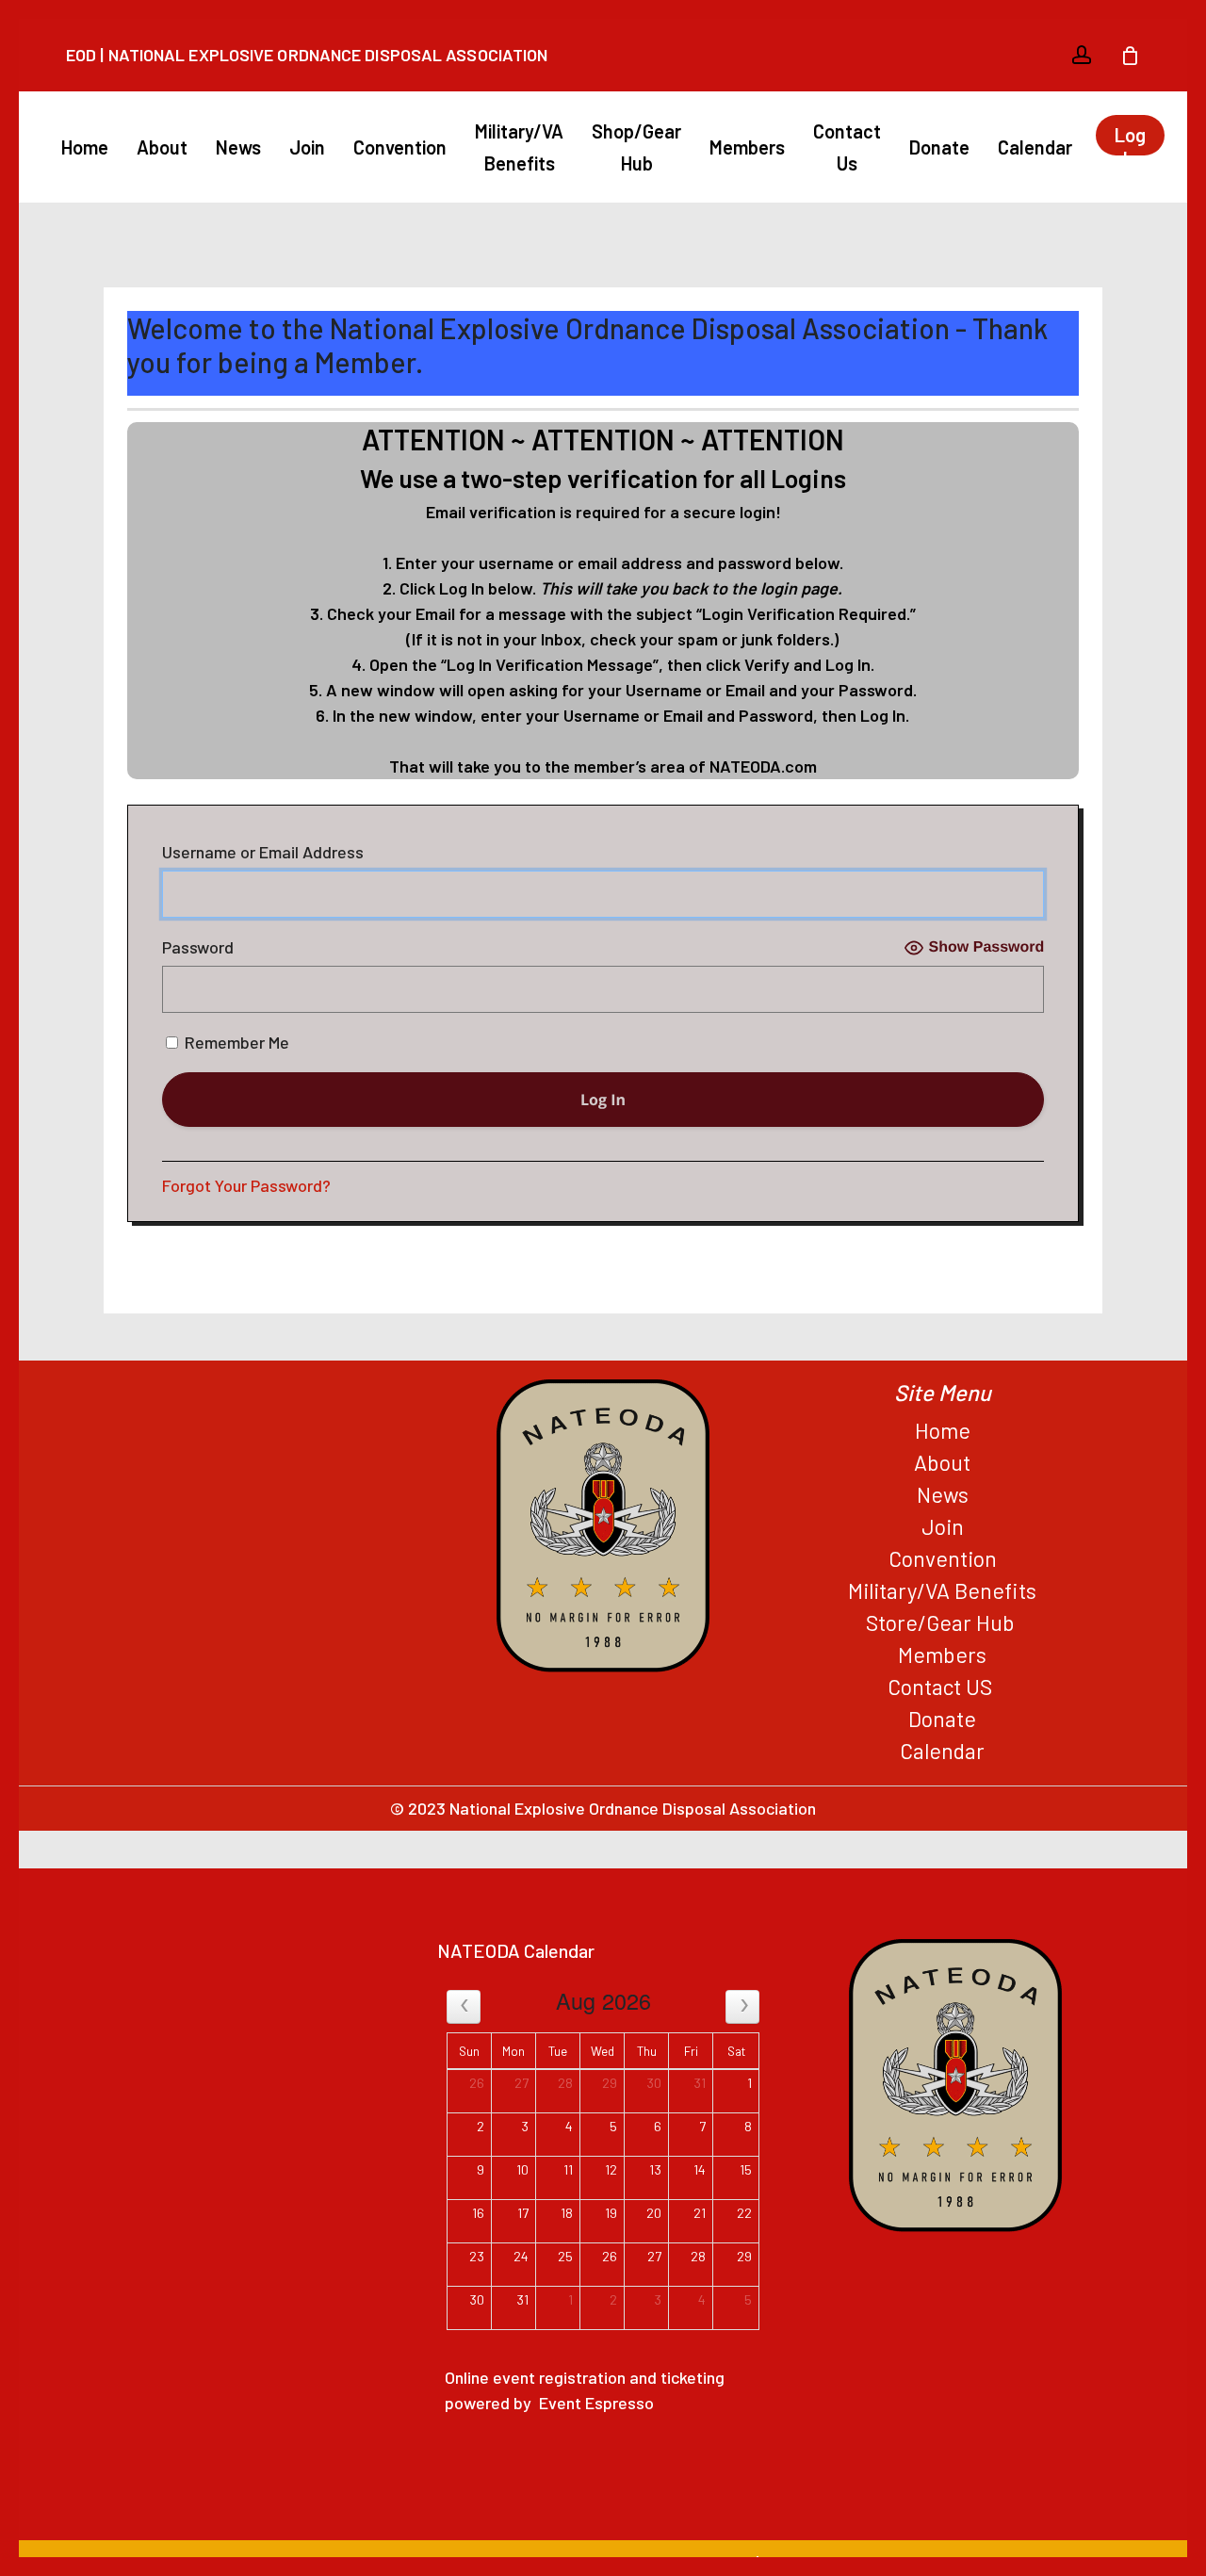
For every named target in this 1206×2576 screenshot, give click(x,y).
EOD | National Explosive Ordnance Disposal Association (307, 55)
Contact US (942, 1687)
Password (198, 947)
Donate (942, 1719)
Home (943, 1430)
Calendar (942, 1751)
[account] (1082, 55)
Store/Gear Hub (943, 1622)
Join (943, 1526)
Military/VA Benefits (942, 1590)
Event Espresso (596, 2403)
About (942, 1462)
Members (942, 1655)
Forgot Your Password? (246, 1185)
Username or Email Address (263, 852)
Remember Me (235, 1042)
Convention (943, 1558)
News (943, 1494)
